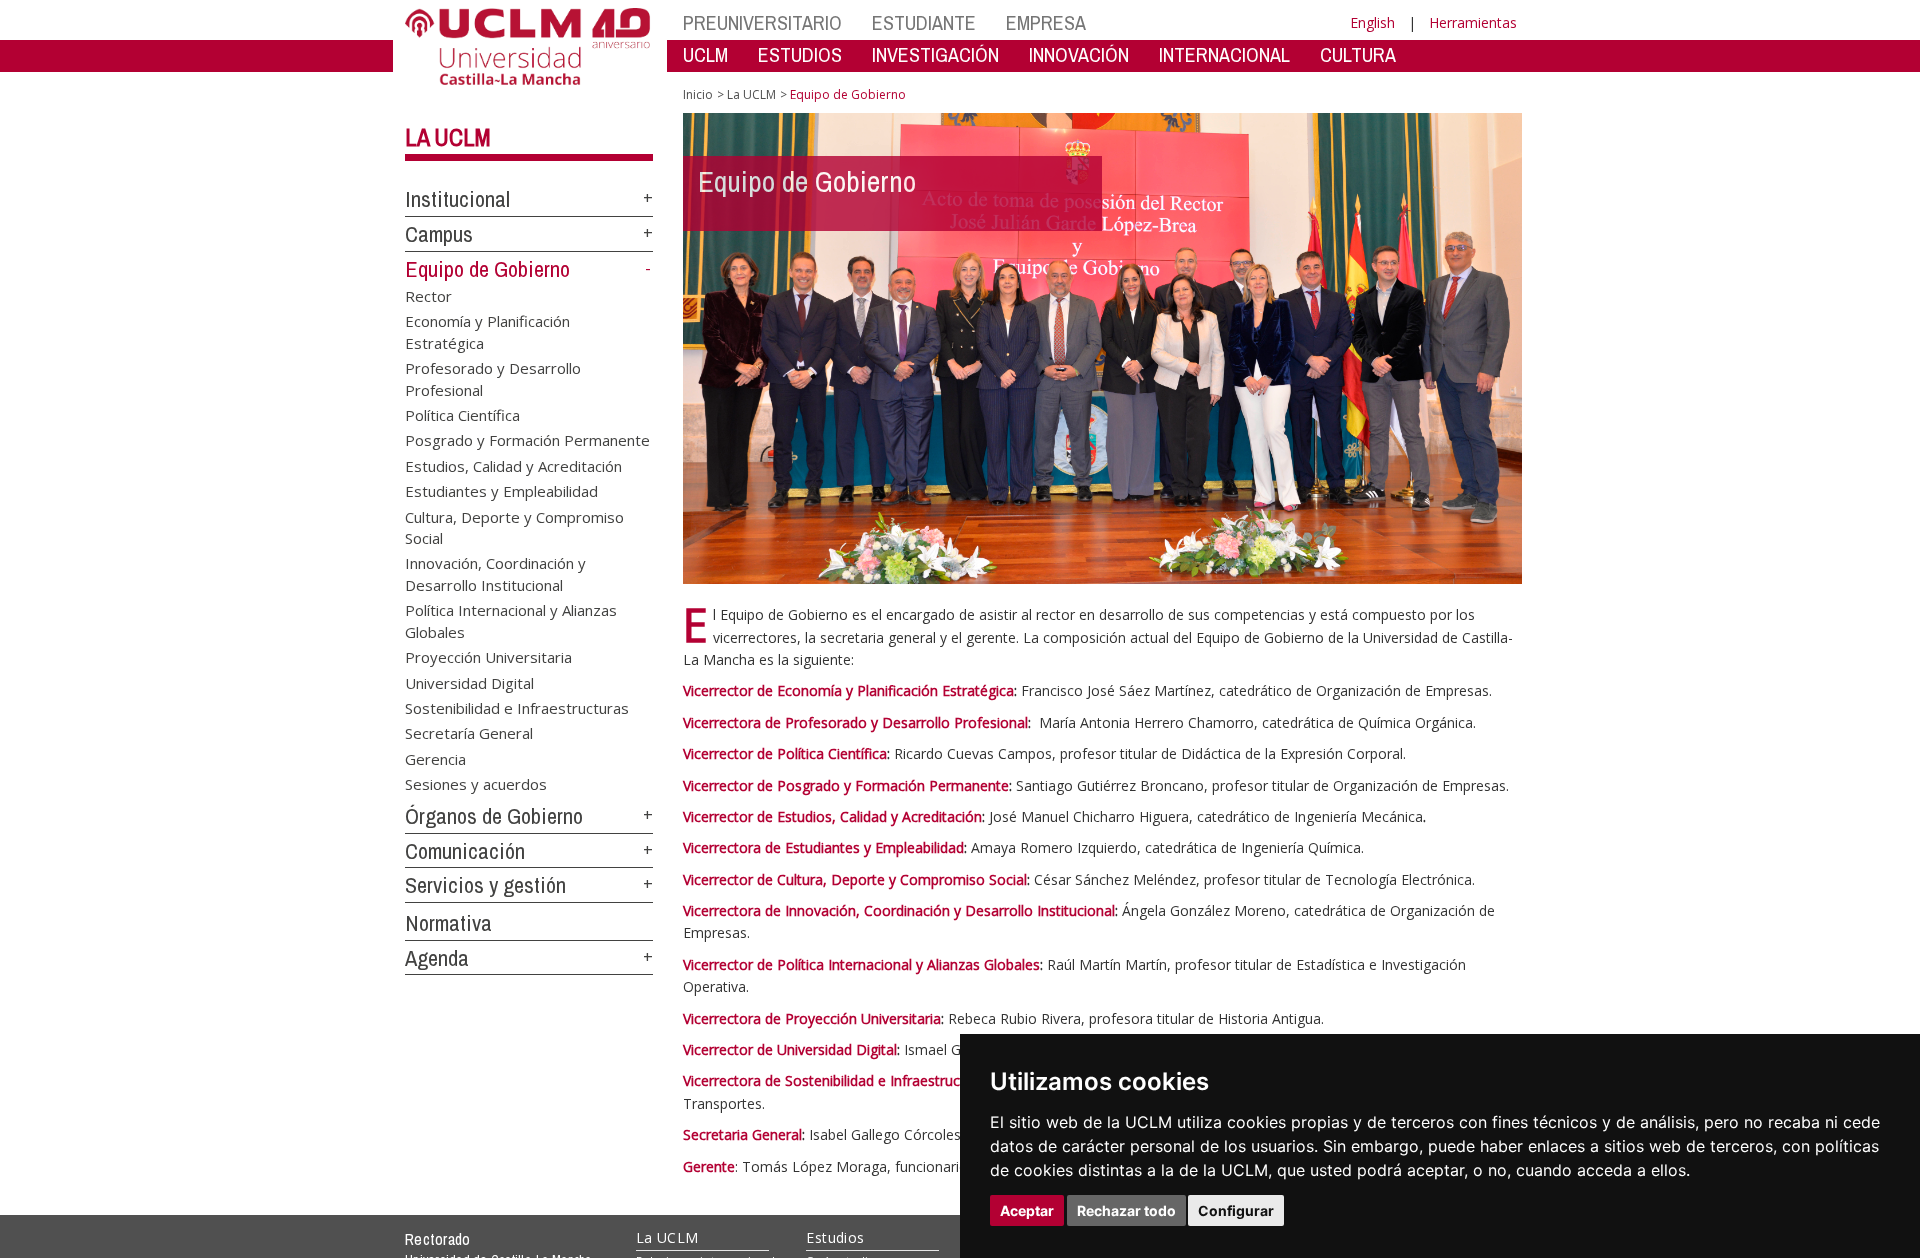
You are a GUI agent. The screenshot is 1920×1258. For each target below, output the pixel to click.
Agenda (437, 958)
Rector (428, 295)
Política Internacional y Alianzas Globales (511, 620)
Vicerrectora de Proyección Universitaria (812, 1018)
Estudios (835, 1237)
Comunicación (465, 851)
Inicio (698, 94)
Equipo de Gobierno (487, 269)
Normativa (448, 923)
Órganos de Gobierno (494, 816)
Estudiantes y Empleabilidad (501, 491)
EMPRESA (1046, 22)
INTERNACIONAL (1224, 54)
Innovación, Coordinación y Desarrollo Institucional (495, 573)
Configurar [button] (1236, 1210)
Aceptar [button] (1027, 1210)
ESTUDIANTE (924, 22)
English (1372, 22)
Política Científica (462, 414)
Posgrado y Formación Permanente (527, 440)
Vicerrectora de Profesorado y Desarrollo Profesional (855, 722)
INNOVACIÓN (1079, 54)
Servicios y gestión (485, 885)
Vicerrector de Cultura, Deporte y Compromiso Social (855, 879)
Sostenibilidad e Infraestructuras (517, 708)
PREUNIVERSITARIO (762, 22)
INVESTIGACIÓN (935, 54)
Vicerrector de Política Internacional (797, 964)
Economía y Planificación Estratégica (487, 331)
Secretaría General (469, 733)
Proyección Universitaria (488, 657)
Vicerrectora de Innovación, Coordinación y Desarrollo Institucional (899, 910)
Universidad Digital (469, 682)
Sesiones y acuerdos (476, 784)
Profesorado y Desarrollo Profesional (493, 378)
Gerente (709, 1166)
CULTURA (1358, 54)
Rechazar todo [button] (1126, 1210)
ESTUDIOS (800, 54)
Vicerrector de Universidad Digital (790, 1049)
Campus (439, 234)
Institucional (457, 199)
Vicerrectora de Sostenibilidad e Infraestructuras (838, 1080)
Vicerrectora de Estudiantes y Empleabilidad (823, 847)
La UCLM (448, 137)
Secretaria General (742, 1134)
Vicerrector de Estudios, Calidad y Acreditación (832, 816)
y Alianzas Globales (976, 964)
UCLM (705, 54)
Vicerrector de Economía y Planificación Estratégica (848, 690)
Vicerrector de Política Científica (785, 753)
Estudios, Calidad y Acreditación (513, 465)
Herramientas (1473, 22)
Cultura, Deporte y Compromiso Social (514, 526)
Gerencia (435, 758)
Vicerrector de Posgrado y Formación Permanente (846, 785)
